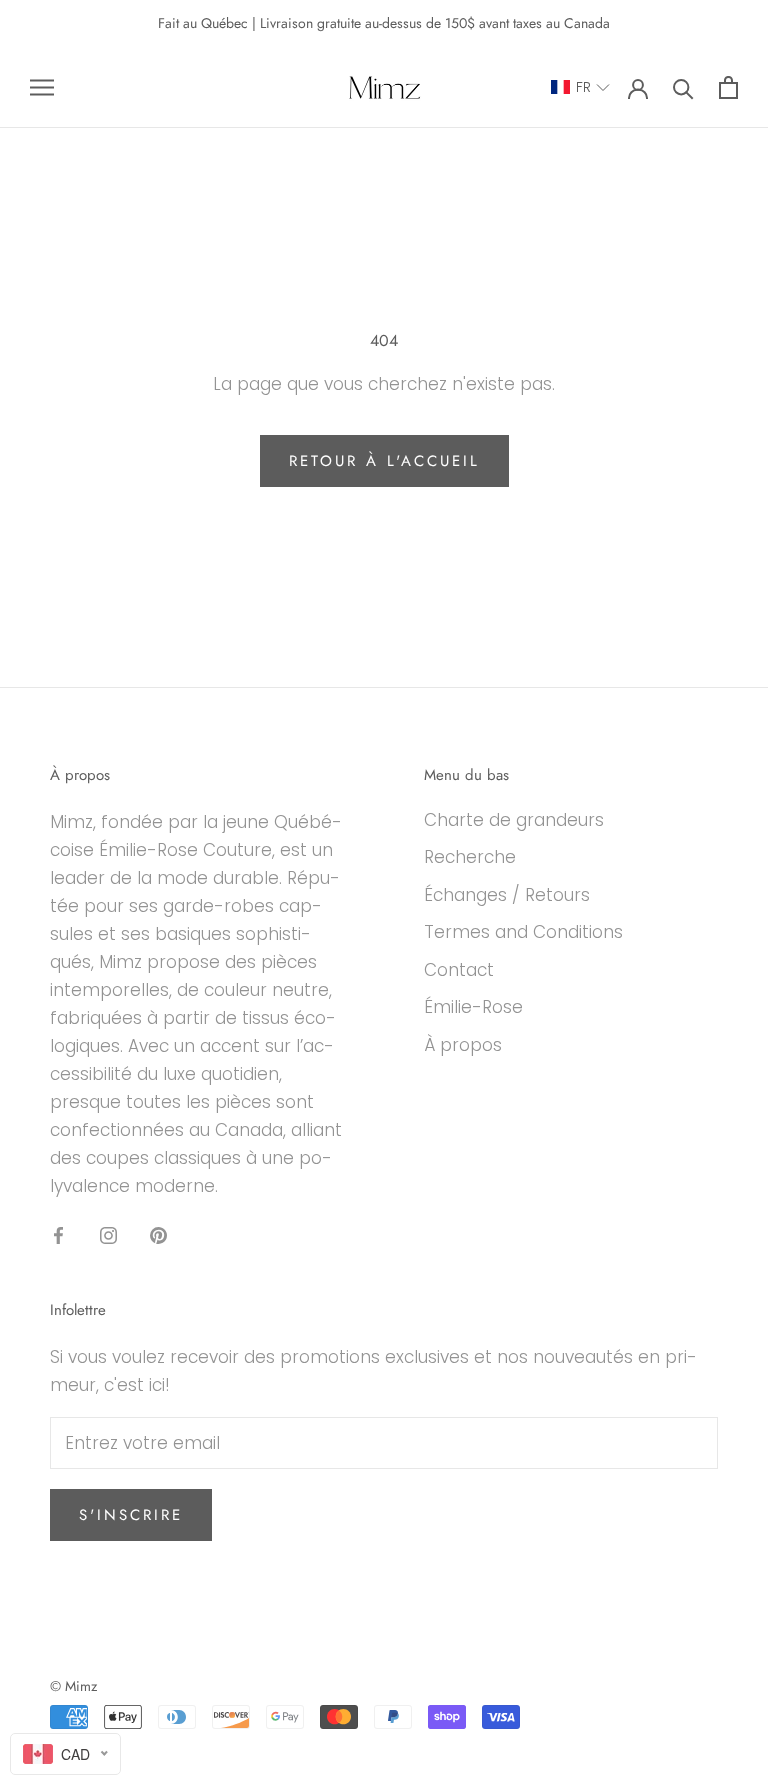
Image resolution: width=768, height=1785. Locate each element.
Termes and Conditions (523, 932)
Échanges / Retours (507, 895)
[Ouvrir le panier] (728, 87)
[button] (581, 87)
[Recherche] (683, 87)
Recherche (470, 857)
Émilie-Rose (473, 1007)
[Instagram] (108, 1234)
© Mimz (73, 1686)
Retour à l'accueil (384, 461)
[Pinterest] (158, 1234)
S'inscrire (131, 1515)
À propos (463, 1045)
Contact (459, 970)
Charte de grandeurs (514, 820)
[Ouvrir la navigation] (42, 87)
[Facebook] (58, 1234)
